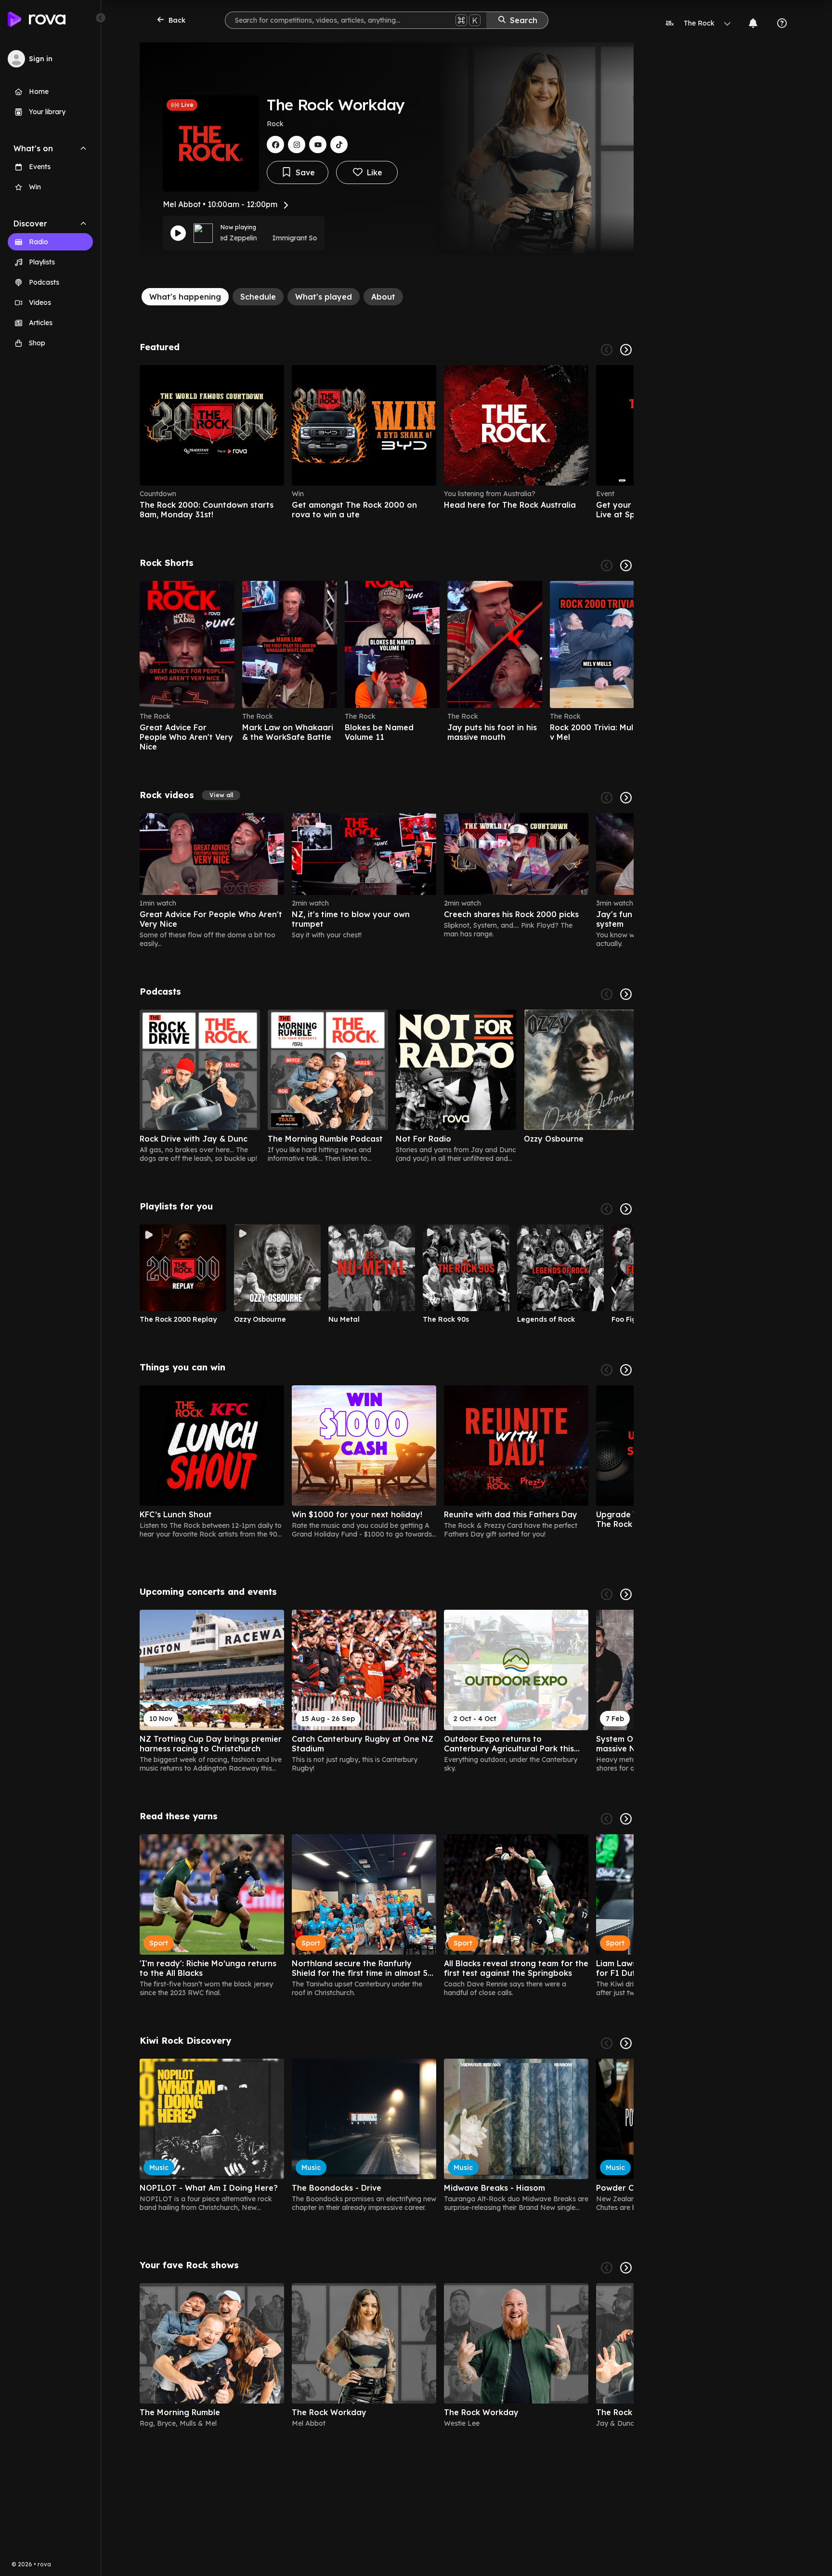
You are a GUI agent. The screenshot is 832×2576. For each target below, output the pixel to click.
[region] (387, 442)
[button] (221, 795)
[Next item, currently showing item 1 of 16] (626, 1819)
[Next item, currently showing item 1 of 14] (626, 1594)
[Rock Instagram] (297, 145)
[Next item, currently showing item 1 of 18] (626, 1370)
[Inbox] (753, 23)
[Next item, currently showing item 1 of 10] (626, 1209)
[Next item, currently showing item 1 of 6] (626, 2268)
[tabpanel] (387, 1389)
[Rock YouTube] (318, 145)
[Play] (178, 233)
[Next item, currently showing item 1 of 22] (626, 565)
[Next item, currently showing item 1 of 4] (626, 350)
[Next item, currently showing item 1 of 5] (626, 994)
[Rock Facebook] (275, 145)
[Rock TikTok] (339, 145)
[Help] (782, 23)
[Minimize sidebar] (101, 18)
